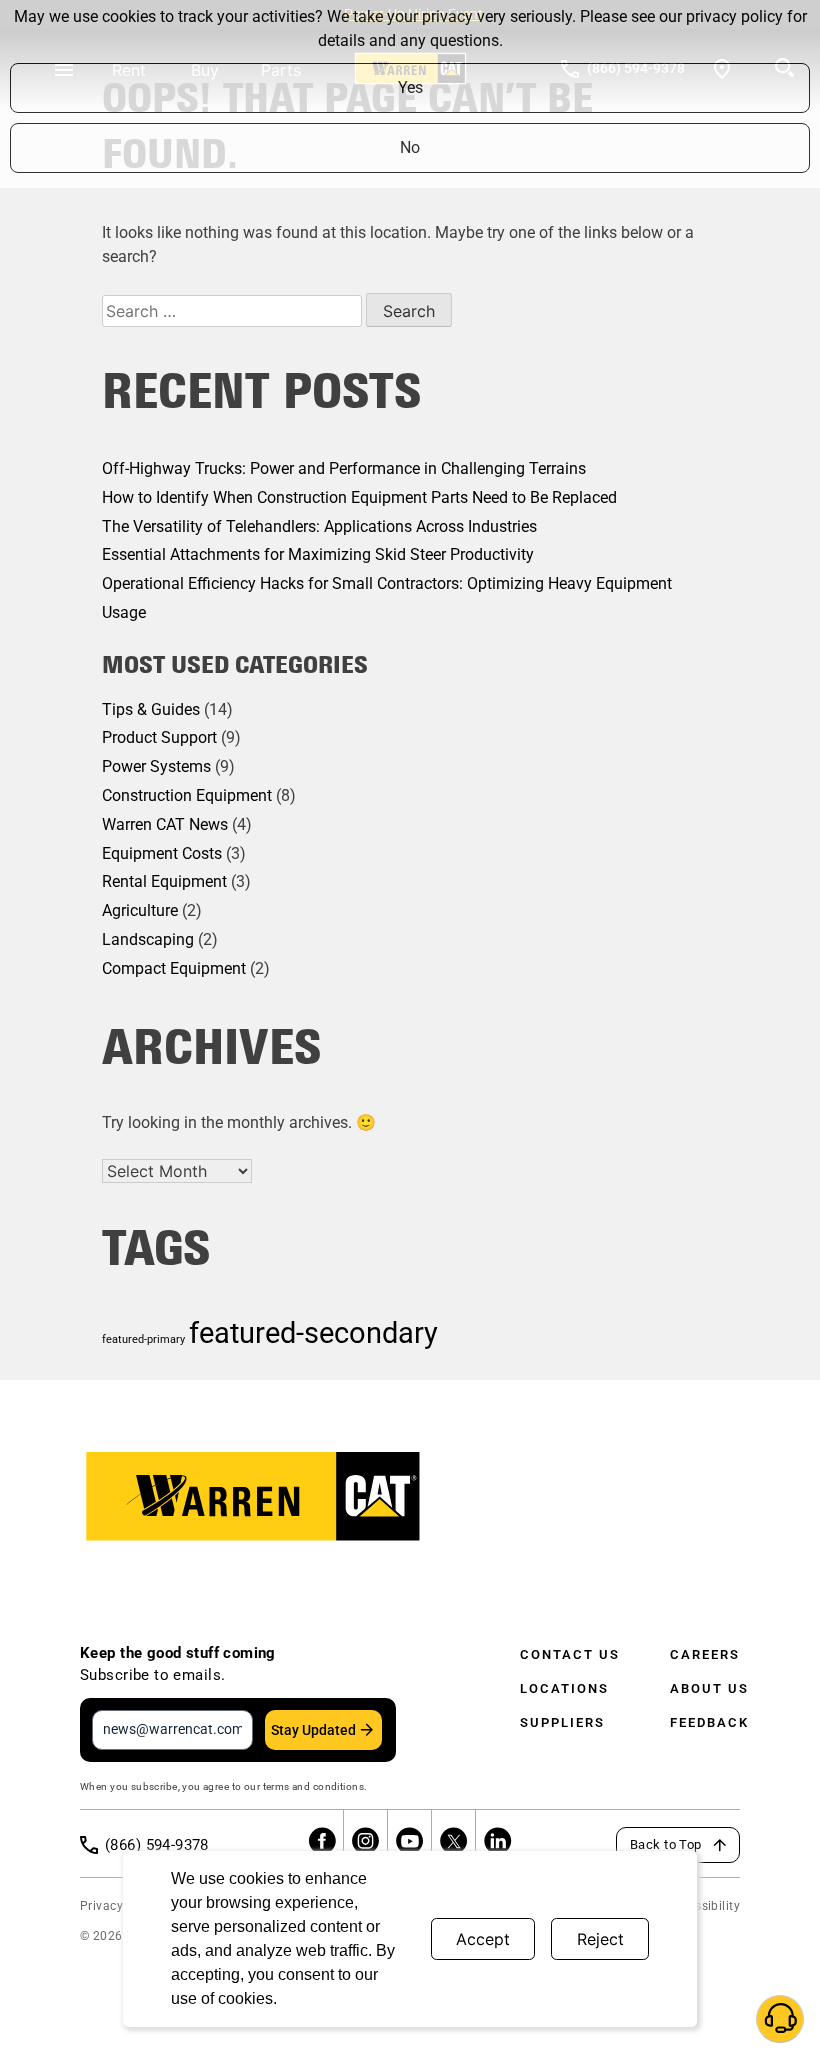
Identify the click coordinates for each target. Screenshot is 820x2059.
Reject (600, 1939)
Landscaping (148, 939)
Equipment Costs (162, 853)
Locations (564, 1688)
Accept (483, 1939)
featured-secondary (313, 1333)
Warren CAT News (165, 824)
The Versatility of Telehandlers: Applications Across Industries (319, 526)
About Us (709, 1688)
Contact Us (570, 1654)
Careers (705, 1654)
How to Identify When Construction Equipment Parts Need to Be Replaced (359, 497)
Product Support (159, 737)
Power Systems (156, 766)
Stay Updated (313, 1730)
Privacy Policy (121, 1906)
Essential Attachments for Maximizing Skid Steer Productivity (318, 554)
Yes (410, 87)
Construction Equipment (187, 795)
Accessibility (704, 1906)
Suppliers (562, 1722)
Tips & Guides (151, 709)
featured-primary (143, 1339)
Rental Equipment (164, 881)
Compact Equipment (174, 968)
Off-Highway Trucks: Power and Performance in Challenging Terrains (344, 468)
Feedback (709, 1722)
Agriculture (140, 910)
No (410, 147)
